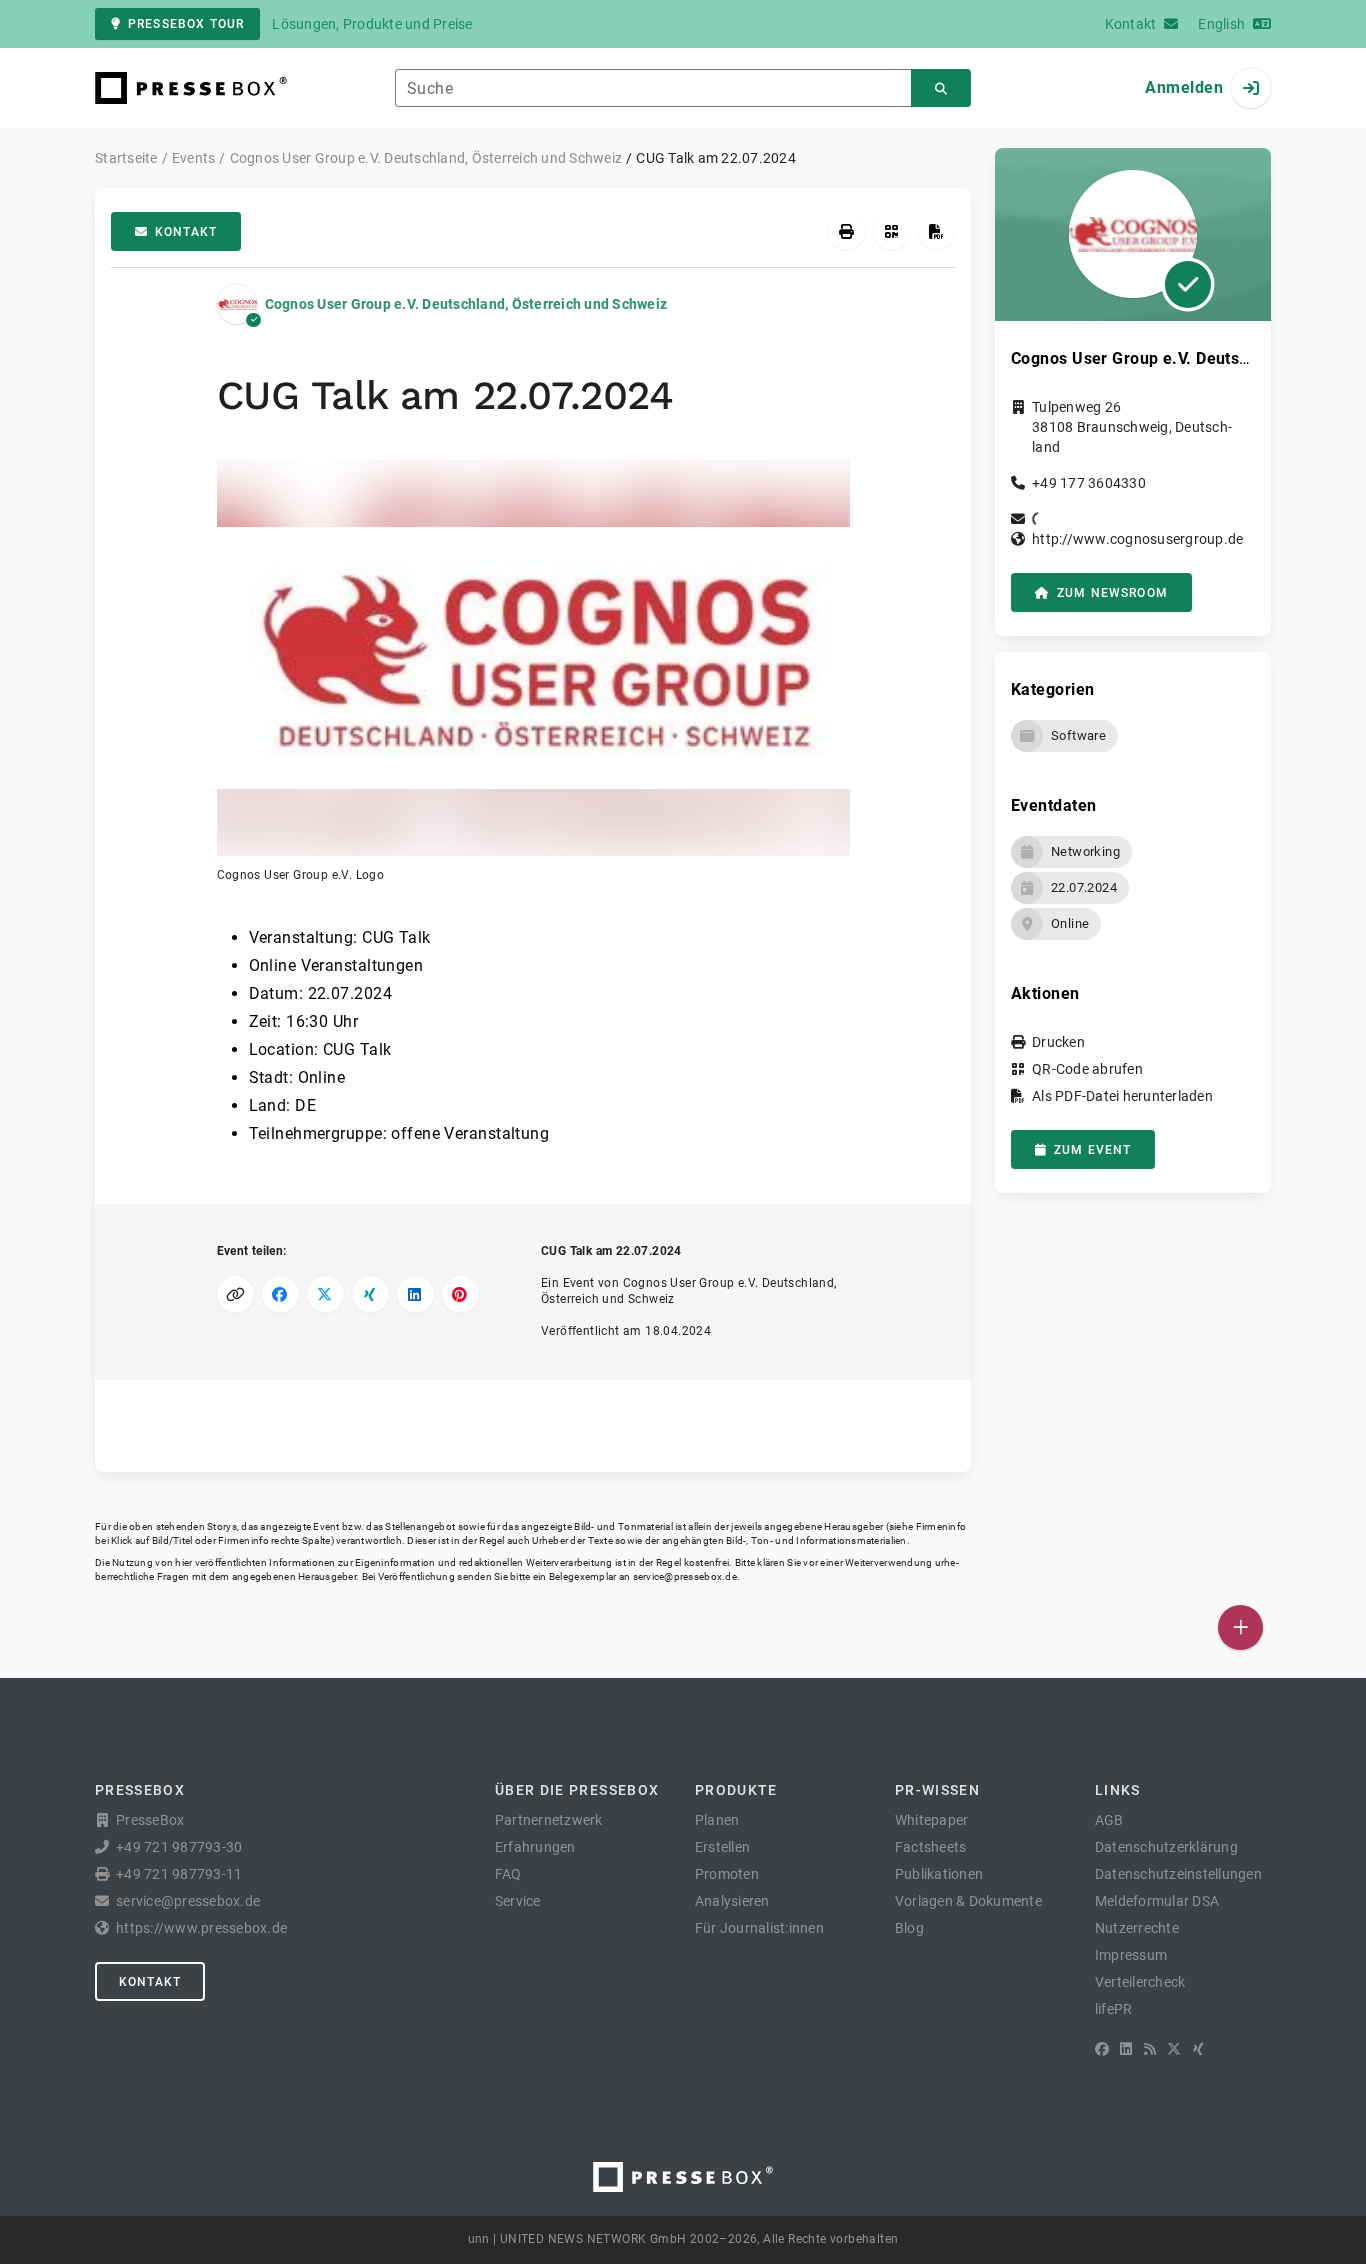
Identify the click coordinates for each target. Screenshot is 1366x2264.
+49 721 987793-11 (179, 1874)
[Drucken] (846, 231)
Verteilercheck (1140, 1982)
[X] (1174, 2049)
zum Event (1092, 1150)
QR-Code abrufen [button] (1087, 1069)
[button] (533, 672)
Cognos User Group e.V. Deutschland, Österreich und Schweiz (466, 304)
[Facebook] (1102, 2049)
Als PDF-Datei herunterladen (1122, 1096)
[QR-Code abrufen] (891, 231)
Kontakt (186, 232)
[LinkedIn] (1126, 2049)
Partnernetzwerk (549, 1820)
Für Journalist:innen (759, 1928)
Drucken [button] (1058, 1042)
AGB (1109, 1820)
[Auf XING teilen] (370, 1294)
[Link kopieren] (235, 1294)
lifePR (1114, 2009)
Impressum (1131, 1955)
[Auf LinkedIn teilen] (415, 1294)
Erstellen (722, 1847)
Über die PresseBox (577, 1790)
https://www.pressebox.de (201, 1928)
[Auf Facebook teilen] (280, 1294)
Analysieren (732, 1901)
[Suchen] (941, 88)
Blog (909, 1928)
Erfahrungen (535, 1847)
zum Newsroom (1112, 593)
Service (518, 1901)
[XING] (1198, 2049)
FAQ (508, 1874)
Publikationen (939, 1874)
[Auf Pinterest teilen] (460, 1294)
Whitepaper (932, 1820)
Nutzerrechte (1137, 1928)
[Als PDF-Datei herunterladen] (936, 231)
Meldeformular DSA (1157, 1901)
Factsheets (931, 1847)
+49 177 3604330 (1089, 483)
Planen (717, 1820)
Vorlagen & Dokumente (968, 1901)
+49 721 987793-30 (179, 1847)
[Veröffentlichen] (1240, 1627)
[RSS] (1150, 2049)
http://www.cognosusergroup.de (1137, 539)
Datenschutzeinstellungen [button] (1178, 1874)
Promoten (727, 1874)
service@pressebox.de (685, 1576)
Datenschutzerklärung (1166, 1847)
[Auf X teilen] (325, 1294)
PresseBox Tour (186, 24)
